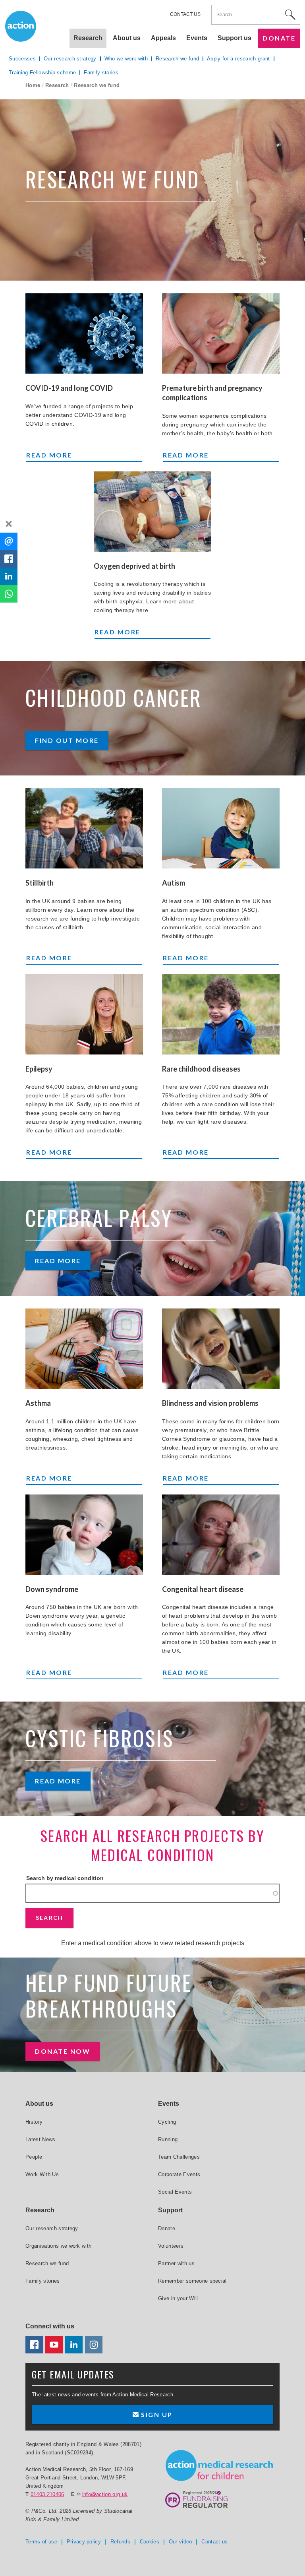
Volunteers (171, 2246)
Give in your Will (178, 2298)
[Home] (219, 2466)
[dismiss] (9, 524)
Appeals (163, 38)
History (34, 2122)
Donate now (63, 2051)
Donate (279, 38)
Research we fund (177, 59)
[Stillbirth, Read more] (84, 828)
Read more (81, 455)
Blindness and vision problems (210, 1403)
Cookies (150, 2542)
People (34, 2157)
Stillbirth (40, 883)
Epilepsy (39, 1069)
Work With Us (42, 2174)
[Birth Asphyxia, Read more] (152, 512)
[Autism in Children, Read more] (221, 828)
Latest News (41, 2139)
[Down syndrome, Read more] (84, 1535)
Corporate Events (179, 2174)
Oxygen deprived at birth (134, 566)
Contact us (185, 14)
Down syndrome (52, 1589)
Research (57, 85)
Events (197, 38)
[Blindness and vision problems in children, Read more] (221, 1349)
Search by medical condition (65, 1878)
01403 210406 (47, 2494)
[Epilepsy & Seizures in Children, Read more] (84, 1014)
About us (127, 38)
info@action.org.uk (105, 2494)
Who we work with (126, 59)
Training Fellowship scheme (42, 73)
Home (33, 85)
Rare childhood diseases (201, 1069)
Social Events (175, 2192)
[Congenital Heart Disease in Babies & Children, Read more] (221, 1535)
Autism (174, 883)
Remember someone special (192, 2281)
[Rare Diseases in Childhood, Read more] (221, 1014)
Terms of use (41, 2542)
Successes (22, 59)
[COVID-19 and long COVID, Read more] (84, 333)
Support (170, 2210)
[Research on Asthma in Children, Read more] (84, 1349)
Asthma (38, 1403)
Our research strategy (70, 59)
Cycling (167, 2122)
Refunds (120, 2542)
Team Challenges (179, 2157)
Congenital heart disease (203, 1589)
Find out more (67, 740)
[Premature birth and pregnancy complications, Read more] (221, 333)
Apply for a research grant (238, 59)
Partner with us (176, 2263)
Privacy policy (84, 2542)
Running (168, 2139)
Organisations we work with (58, 2246)
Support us (235, 38)
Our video (180, 2542)
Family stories (101, 73)
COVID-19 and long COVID (69, 388)
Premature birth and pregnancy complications (212, 393)
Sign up (156, 2414)
